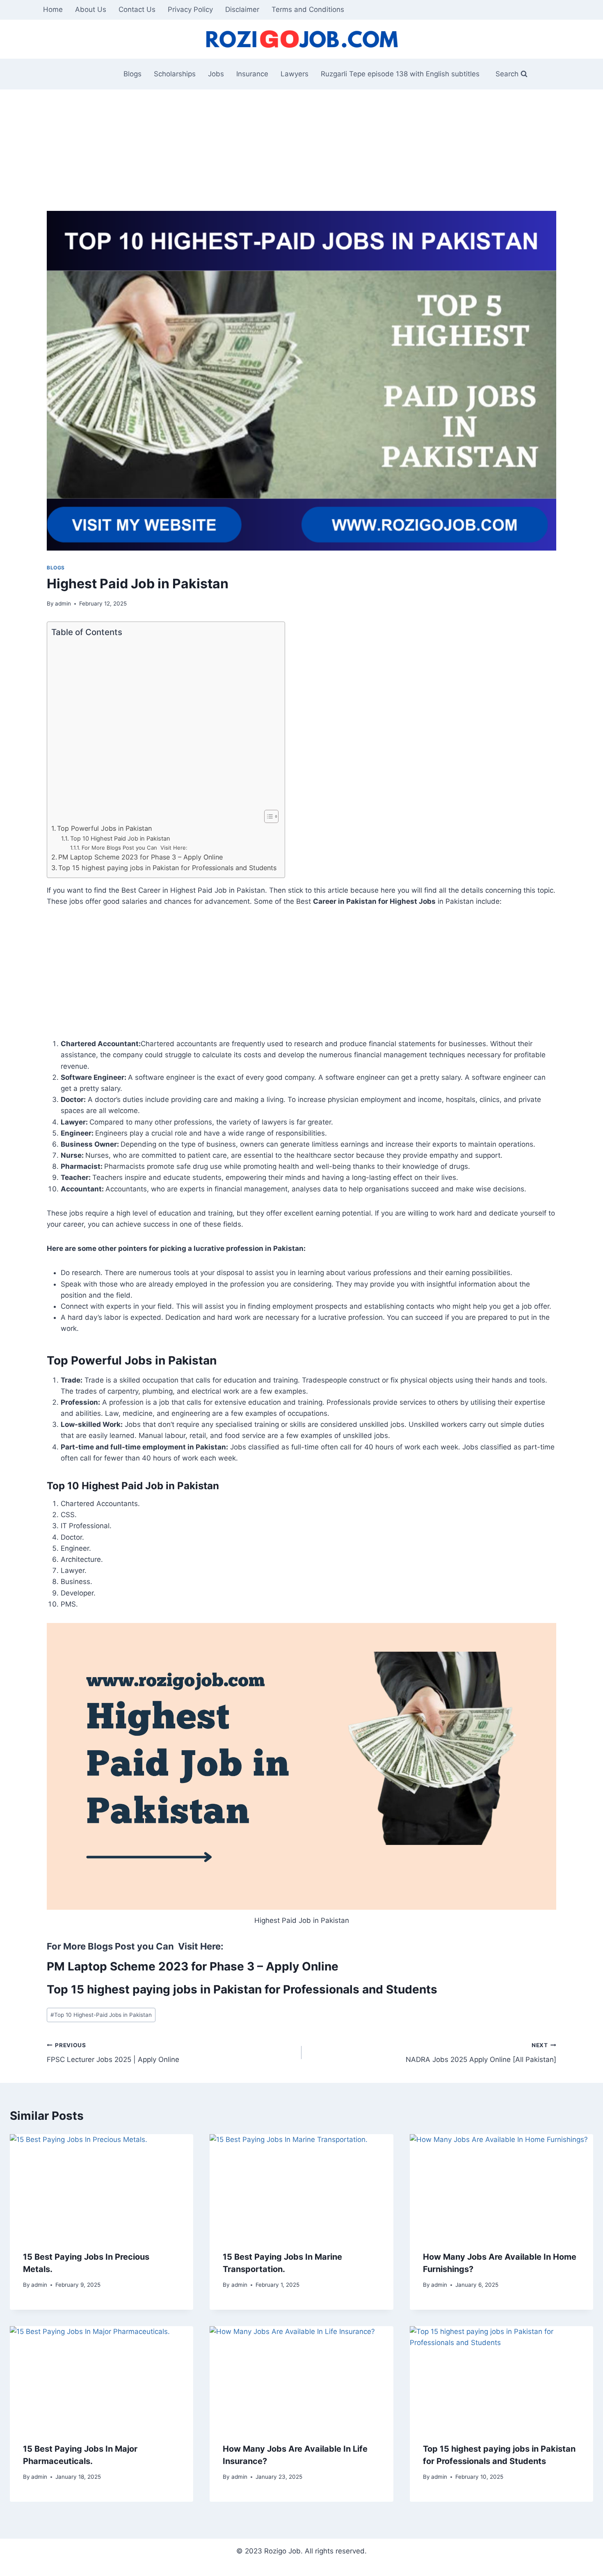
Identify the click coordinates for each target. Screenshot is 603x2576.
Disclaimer (242, 9)
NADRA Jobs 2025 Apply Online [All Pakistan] (481, 2053)
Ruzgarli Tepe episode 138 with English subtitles (400, 74)
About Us (91, 9)
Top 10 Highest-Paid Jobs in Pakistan (101, 2015)
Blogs (132, 74)
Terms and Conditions (308, 9)
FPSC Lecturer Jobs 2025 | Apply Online (113, 2053)
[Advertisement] (293, 150)
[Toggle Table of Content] (267, 816)
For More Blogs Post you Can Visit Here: (135, 848)
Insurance (252, 74)
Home (53, 9)
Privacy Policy (190, 9)
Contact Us (137, 9)
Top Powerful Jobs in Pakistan (104, 828)
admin (63, 603)
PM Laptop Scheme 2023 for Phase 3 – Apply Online (140, 857)
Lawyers (295, 74)
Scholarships (175, 74)
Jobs (216, 74)
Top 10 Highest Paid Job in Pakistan (120, 839)
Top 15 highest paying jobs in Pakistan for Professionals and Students (167, 868)
